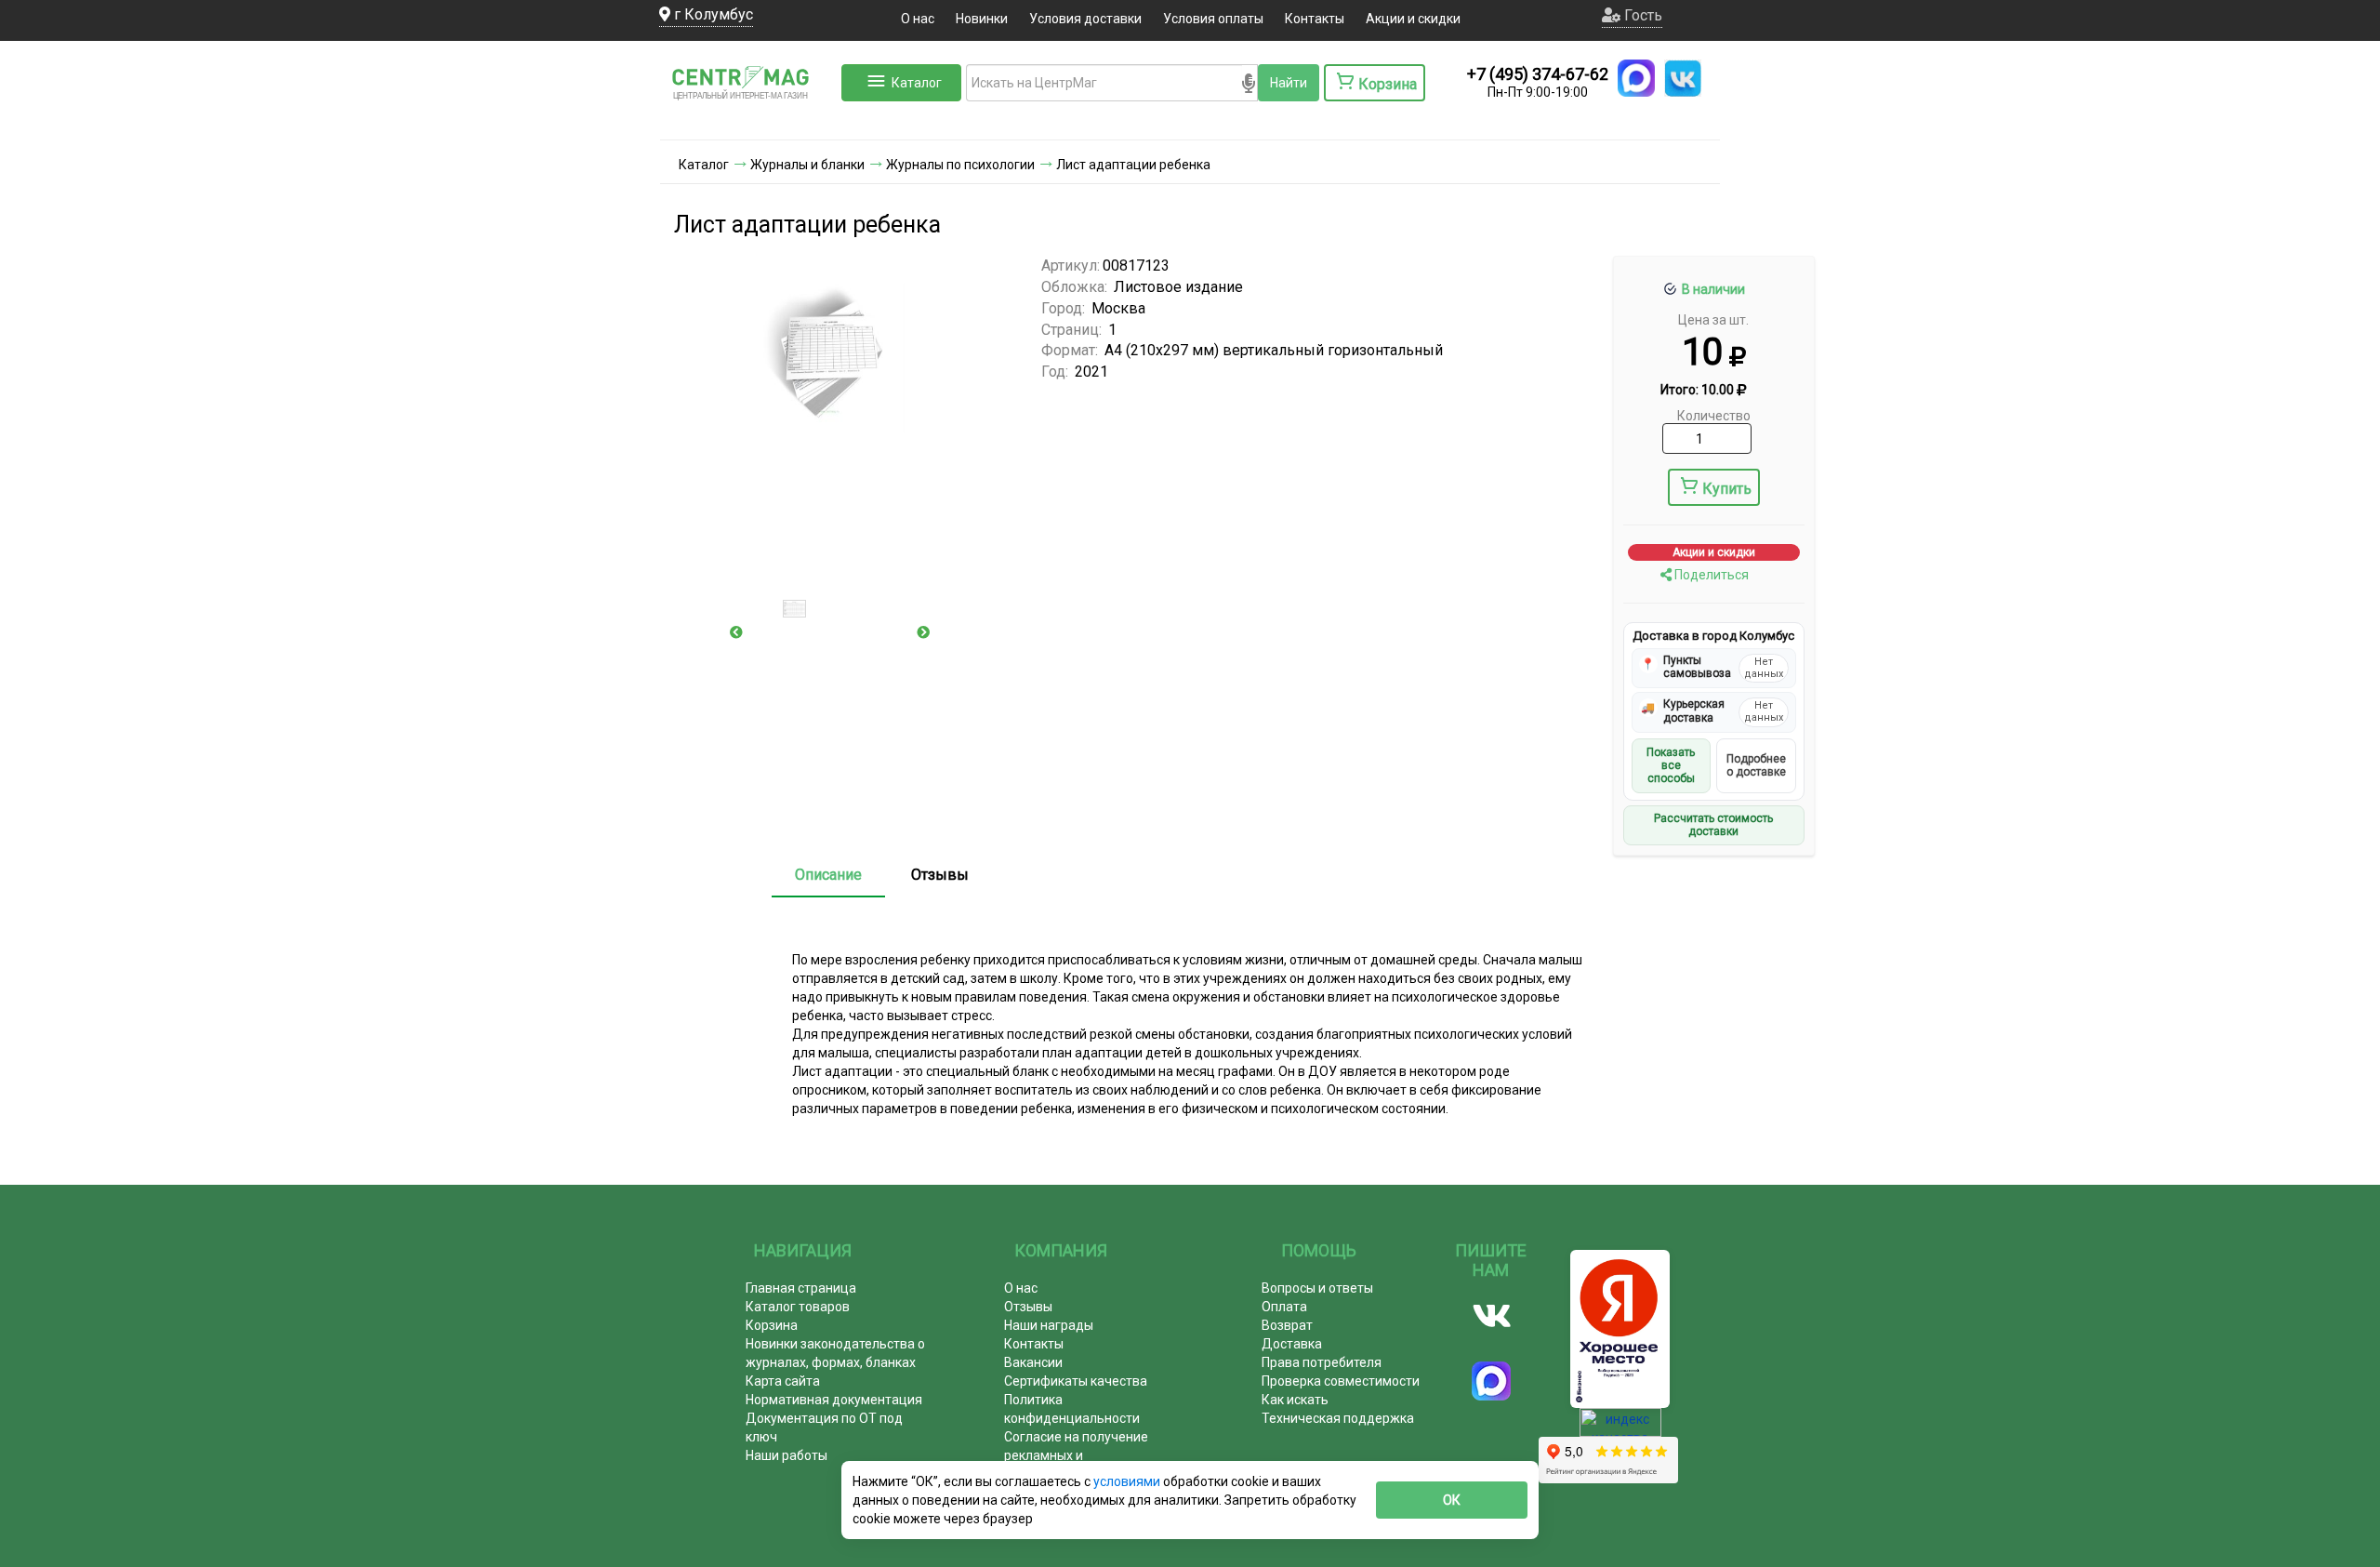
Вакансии (1033, 1362)
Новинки (982, 19)
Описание (828, 875)
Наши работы (787, 1455)
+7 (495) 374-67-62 (1538, 74)
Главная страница (801, 1288)
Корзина (772, 1325)
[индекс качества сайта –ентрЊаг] (1620, 1428)
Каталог (917, 83)
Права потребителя (1322, 1362)
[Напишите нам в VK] (1683, 78)
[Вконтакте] (1492, 1316)
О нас (918, 19)
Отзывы (940, 875)
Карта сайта (783, 1381)
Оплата (1284, 1307)
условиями (1128, 1481)
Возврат (1287, 1325)
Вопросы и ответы (1317, 1288)
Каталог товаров (798, 1307)
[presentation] (736, 632)
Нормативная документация (834, 1400)
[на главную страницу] (748, 121)
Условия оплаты (1213, 19)
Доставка (1292, 1344)
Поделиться (1710, 575)
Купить (1727, 489)
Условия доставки (1085, 19)
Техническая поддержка (1338, 1418)
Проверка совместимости (1341, 1381)
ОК (1452, 1500)
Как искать (1295, 1400)
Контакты (1315, 19)
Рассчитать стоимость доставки (1713, 825)
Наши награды (1049, 1325)
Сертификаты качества (1076, 1381)
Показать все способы (1671, 766)
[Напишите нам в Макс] (1636, 78)
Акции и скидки (1413, 19)
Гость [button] (1641, 15)
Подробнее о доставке (1756, 765)
